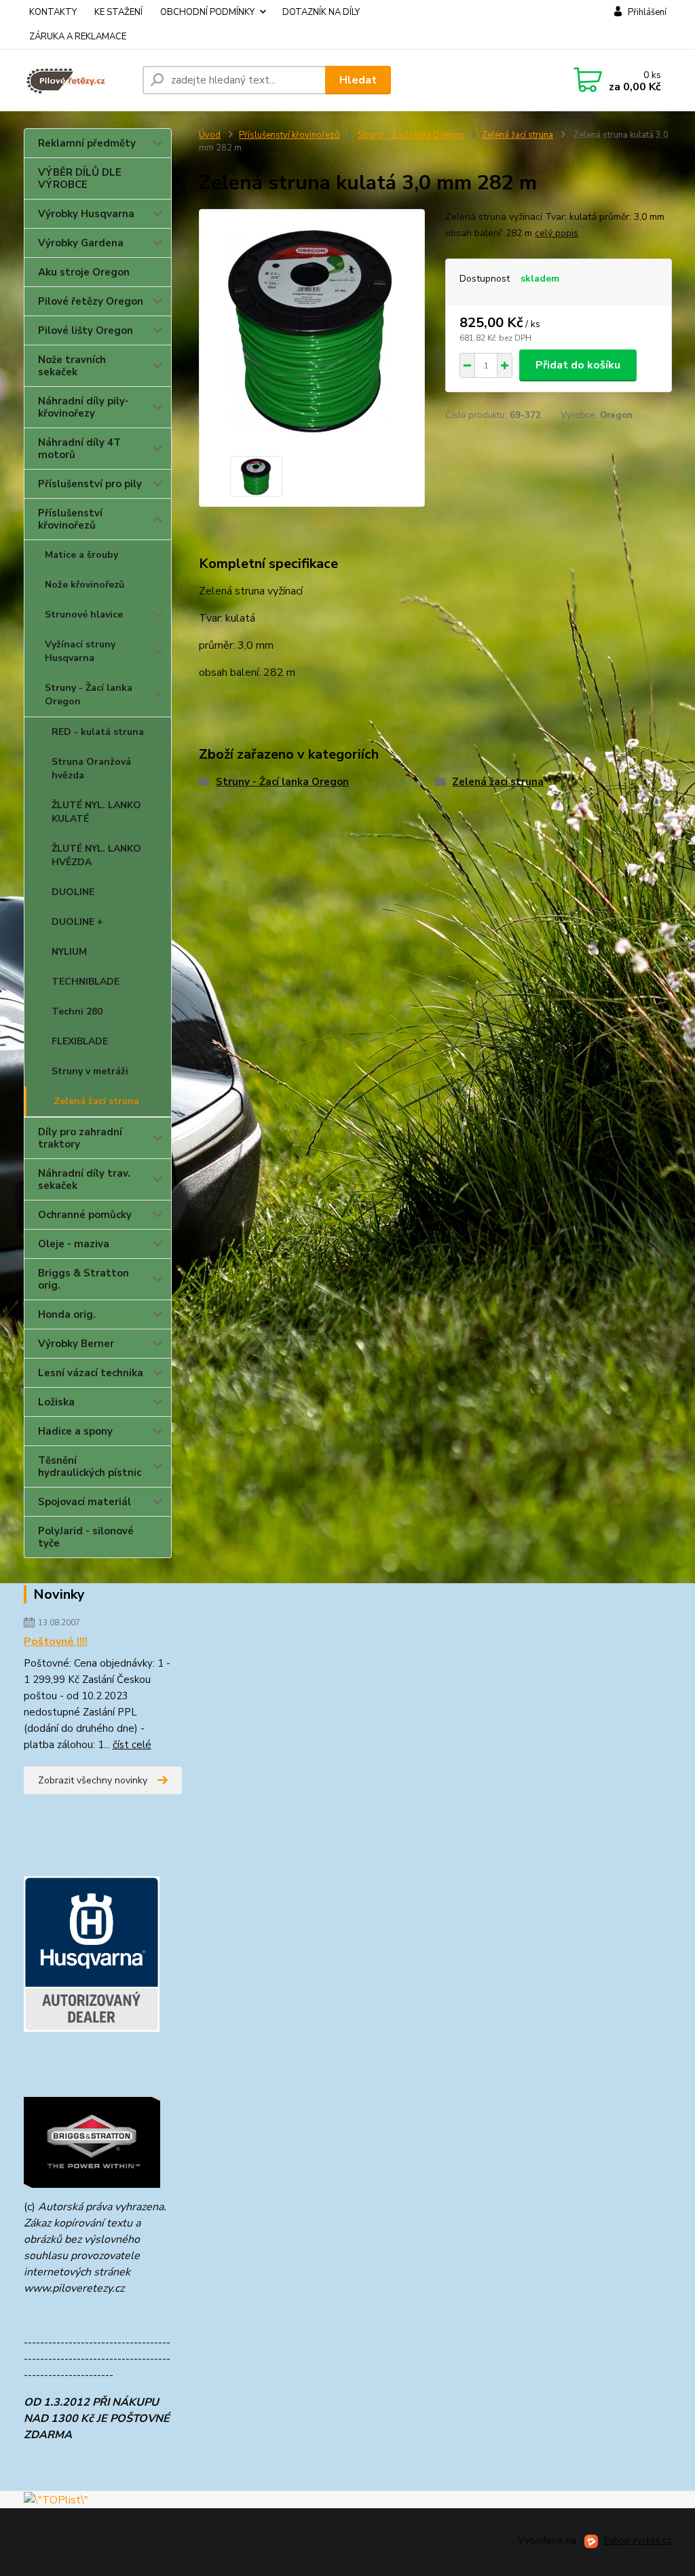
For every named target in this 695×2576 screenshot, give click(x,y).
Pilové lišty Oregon (86, 330)
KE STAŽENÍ (118, 12)
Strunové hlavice (84, 614)
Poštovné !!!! (56, 1642)
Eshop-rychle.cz (638, 2540)
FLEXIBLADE (80, 1041)
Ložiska (56, 1402)
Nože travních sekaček (72, 366)
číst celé (132, 1745)
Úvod (210, 135)
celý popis (557, 233)
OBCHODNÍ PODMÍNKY (207, 12)
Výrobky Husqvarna (86, 214)
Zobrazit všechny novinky (93, 1780)
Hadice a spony (75, 1431)
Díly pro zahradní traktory (80, 1138)
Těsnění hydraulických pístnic (90, 1466)
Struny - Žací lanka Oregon (89, 695)
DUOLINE (73, 892)
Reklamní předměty (87, 143)
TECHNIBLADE (86, 982)
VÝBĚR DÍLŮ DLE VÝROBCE (80, 178)
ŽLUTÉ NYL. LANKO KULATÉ (96, 812)
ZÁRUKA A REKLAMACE (78, 37)
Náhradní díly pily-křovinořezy (83, 407)
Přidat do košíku (578, 365)
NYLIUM (69, 952)
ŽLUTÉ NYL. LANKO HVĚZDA (96, 855)
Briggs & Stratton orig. (83, 1279)
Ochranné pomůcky (85, 1215)
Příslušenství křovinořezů (70, 519)
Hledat (358, 80)
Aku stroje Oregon (84, 272)
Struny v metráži (90, 1071)
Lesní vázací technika (91, 1373)
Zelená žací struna (96, 1101)
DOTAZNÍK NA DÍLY (321, 12)
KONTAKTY (53, 12)
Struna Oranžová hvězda (91, 769)
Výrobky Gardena (81, 243)
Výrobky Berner (76, 1344)
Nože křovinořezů (84, 585)
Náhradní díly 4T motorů (79, 449)
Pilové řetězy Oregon (91, 301)
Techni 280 (77, 1011)
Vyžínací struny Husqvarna (80, 651)
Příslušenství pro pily (90, 484)
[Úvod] (78, 80)
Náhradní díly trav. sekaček (84, 1179)
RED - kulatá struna (98, 732)
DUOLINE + (77, 922)
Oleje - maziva (74, 1244)
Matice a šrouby (81, 555)
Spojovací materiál (84, 1502)
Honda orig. (67, 1314)
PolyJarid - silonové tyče (86, 1537)
